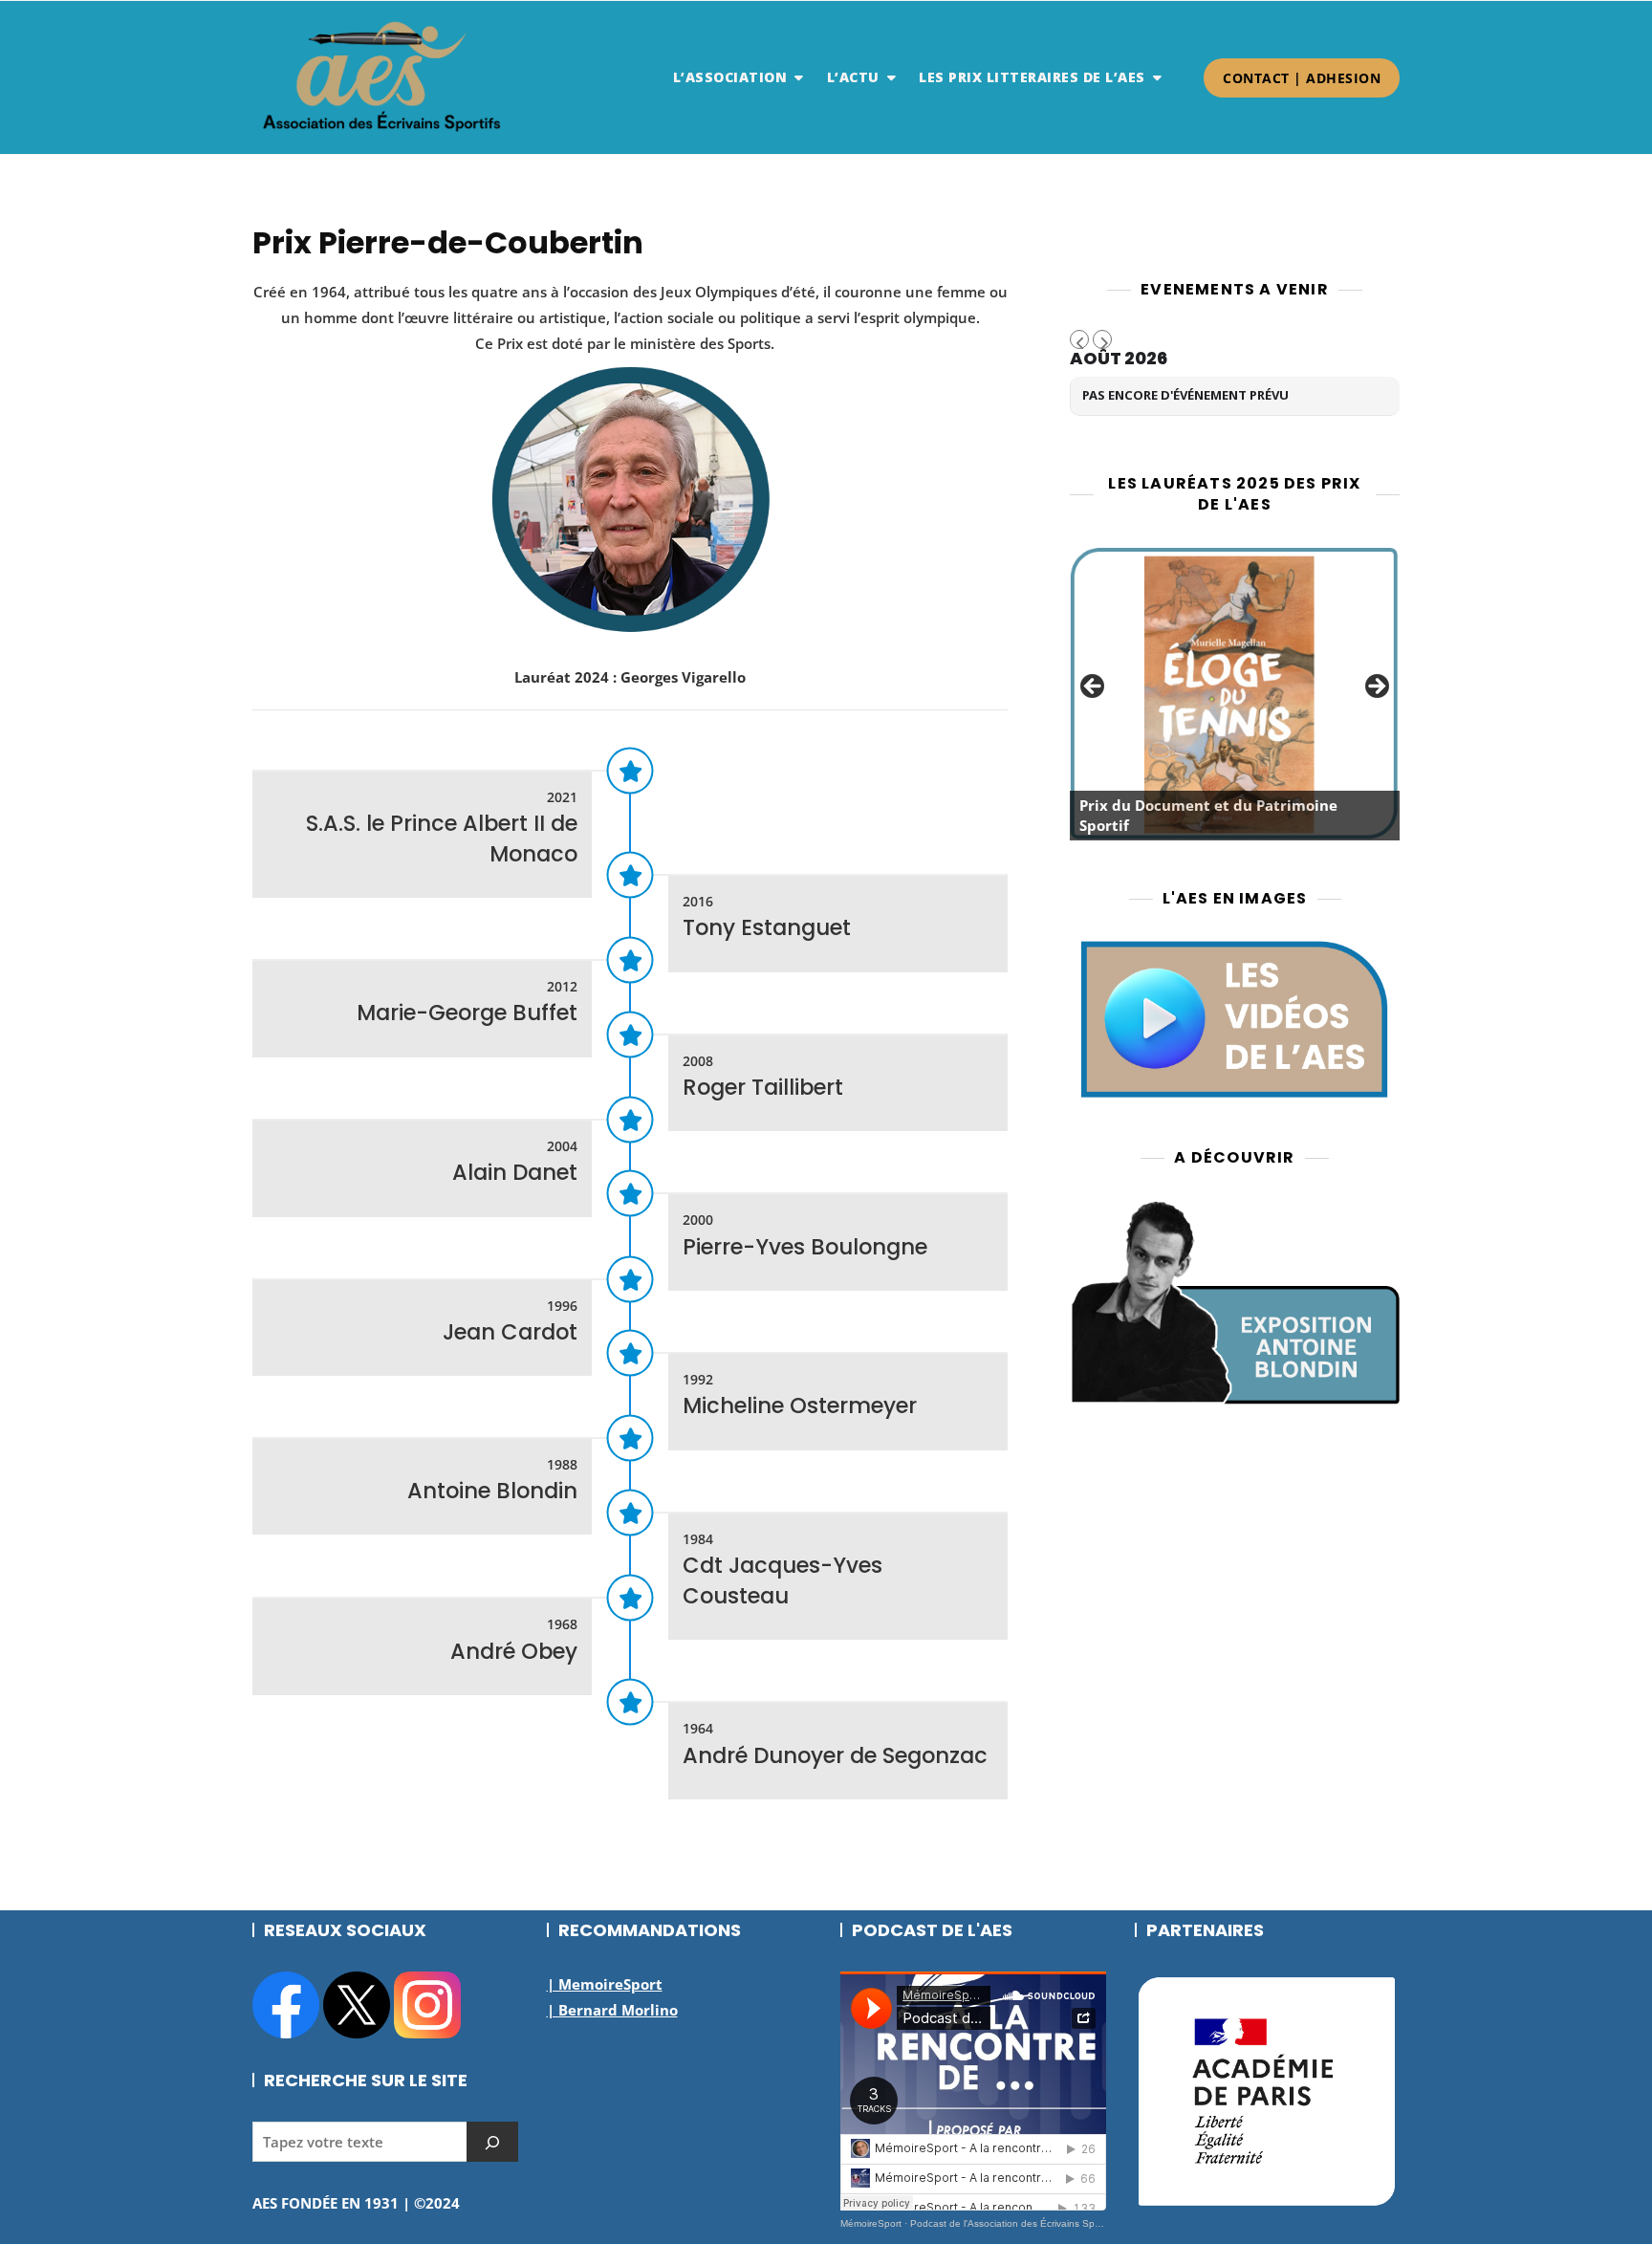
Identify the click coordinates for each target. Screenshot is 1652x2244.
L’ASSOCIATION (730, 77)
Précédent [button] (1094, 687)
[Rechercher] (492, 2142)
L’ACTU (853, 77)
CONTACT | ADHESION (1302, 78)
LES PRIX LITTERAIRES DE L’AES (1032, 77)
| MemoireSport (605, 1984)
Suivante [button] (1376, 687)
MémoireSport (871, 2223)
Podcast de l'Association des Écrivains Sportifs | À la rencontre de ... (1061, 2223)
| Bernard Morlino (612, 2010)
